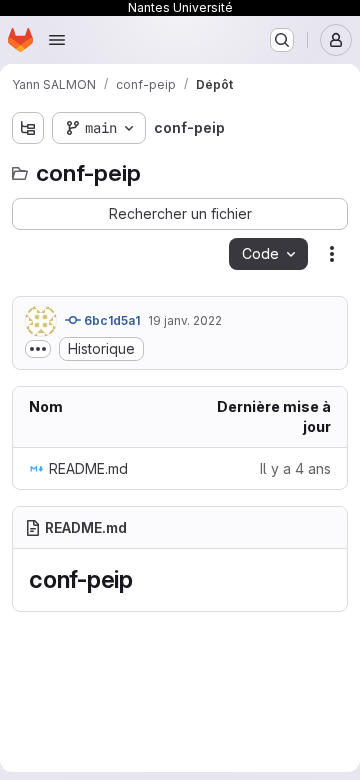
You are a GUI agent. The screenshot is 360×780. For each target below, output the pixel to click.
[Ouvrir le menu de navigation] (57, 40)
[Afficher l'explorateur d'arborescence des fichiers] (28, 128)
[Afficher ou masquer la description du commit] (38, 349)
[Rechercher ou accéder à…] (282, 40)
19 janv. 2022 (185, 320)
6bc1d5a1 (110, 320)
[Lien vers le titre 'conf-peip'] (146, 579)
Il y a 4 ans (295, 468)
